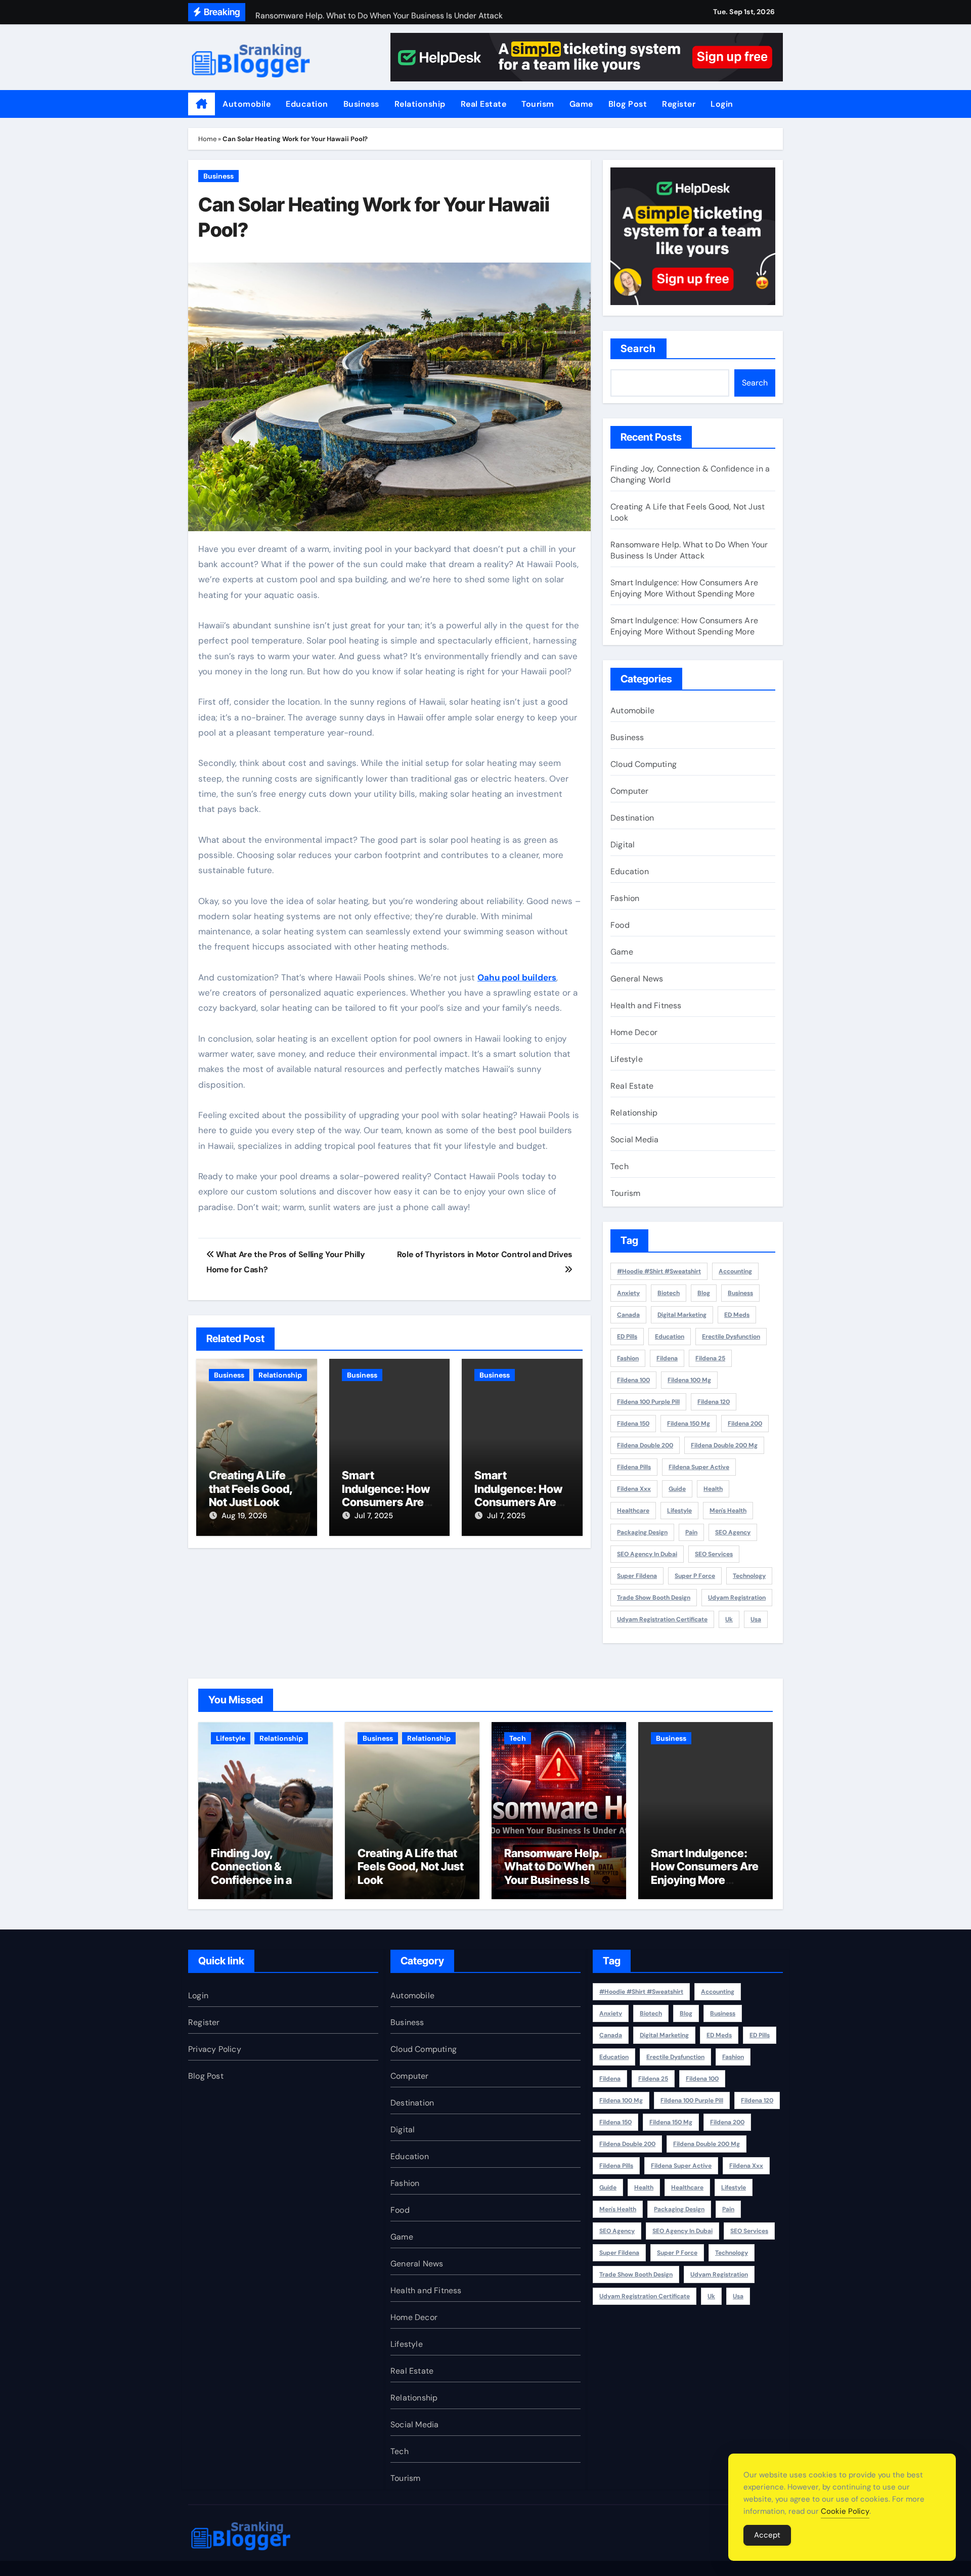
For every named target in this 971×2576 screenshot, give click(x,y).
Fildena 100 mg (689, 1380)
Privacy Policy (215, 2049)
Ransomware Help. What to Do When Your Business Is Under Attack (689, 550)
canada (628, 1315)
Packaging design (642, 1532)
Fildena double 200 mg (724, 1445)
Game (581, 104)
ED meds (737, 1315)
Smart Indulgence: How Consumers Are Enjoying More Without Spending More (684, 588)
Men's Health (728, 1511)
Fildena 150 (633, 1424)
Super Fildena (637, 1576)
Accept (767, 2535)
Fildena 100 (633, 1380)
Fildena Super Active (699, 1467)
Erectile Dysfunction (731, 1337)
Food (620, 925)
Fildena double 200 (645, 1445)
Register (679, 104)
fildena (667, 1358)
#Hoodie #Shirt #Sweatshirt (659, 1271)
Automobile (247, 104)
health (713, 1489)
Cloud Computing (644, 764)
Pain (691, 1532)
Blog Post (628, 104)
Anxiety (628, 1293)
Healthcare (633, 1511)
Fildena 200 (745, 1424)
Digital (623, 845)
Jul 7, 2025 (374, 1516)
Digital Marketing (682, 1315)
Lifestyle (627, 1059)
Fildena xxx (634, 1489)
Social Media (634, 1140)
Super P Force (695, 1576)
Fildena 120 (714, 1402)
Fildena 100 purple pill (648, 1402)
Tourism (538, 104)
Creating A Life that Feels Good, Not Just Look (251, 1489)
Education (307, 104)
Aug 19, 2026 (244, 1516)
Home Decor (634, 1032)
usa (756, 1619)
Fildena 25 (710, 1358)
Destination (632, 818)
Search (638, 349)
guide (677, 1489)
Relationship (420, 104)
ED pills (627, 1337)
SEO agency (733, 1532)
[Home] (202, 104)
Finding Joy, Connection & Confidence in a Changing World (253, 1873)
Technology (749, 1576)
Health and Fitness (646, 1005)
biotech (669, 1293)
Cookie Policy (845, 2511)
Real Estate (484, 104)
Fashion (625, 898)
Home (207, 139)
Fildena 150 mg (689, 1424)
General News (637, 979)
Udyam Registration (737, 1598)
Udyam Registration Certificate (662, 1619)
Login (722, 104)
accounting (735, 1271)
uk (729, 1619)
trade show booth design (654, 1598)
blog (704, 1293)
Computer (630, 791)
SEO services (714, 1554)
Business (361, 104)
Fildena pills (634, 1467)
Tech (620, 1166)
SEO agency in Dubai (647, 1554)
